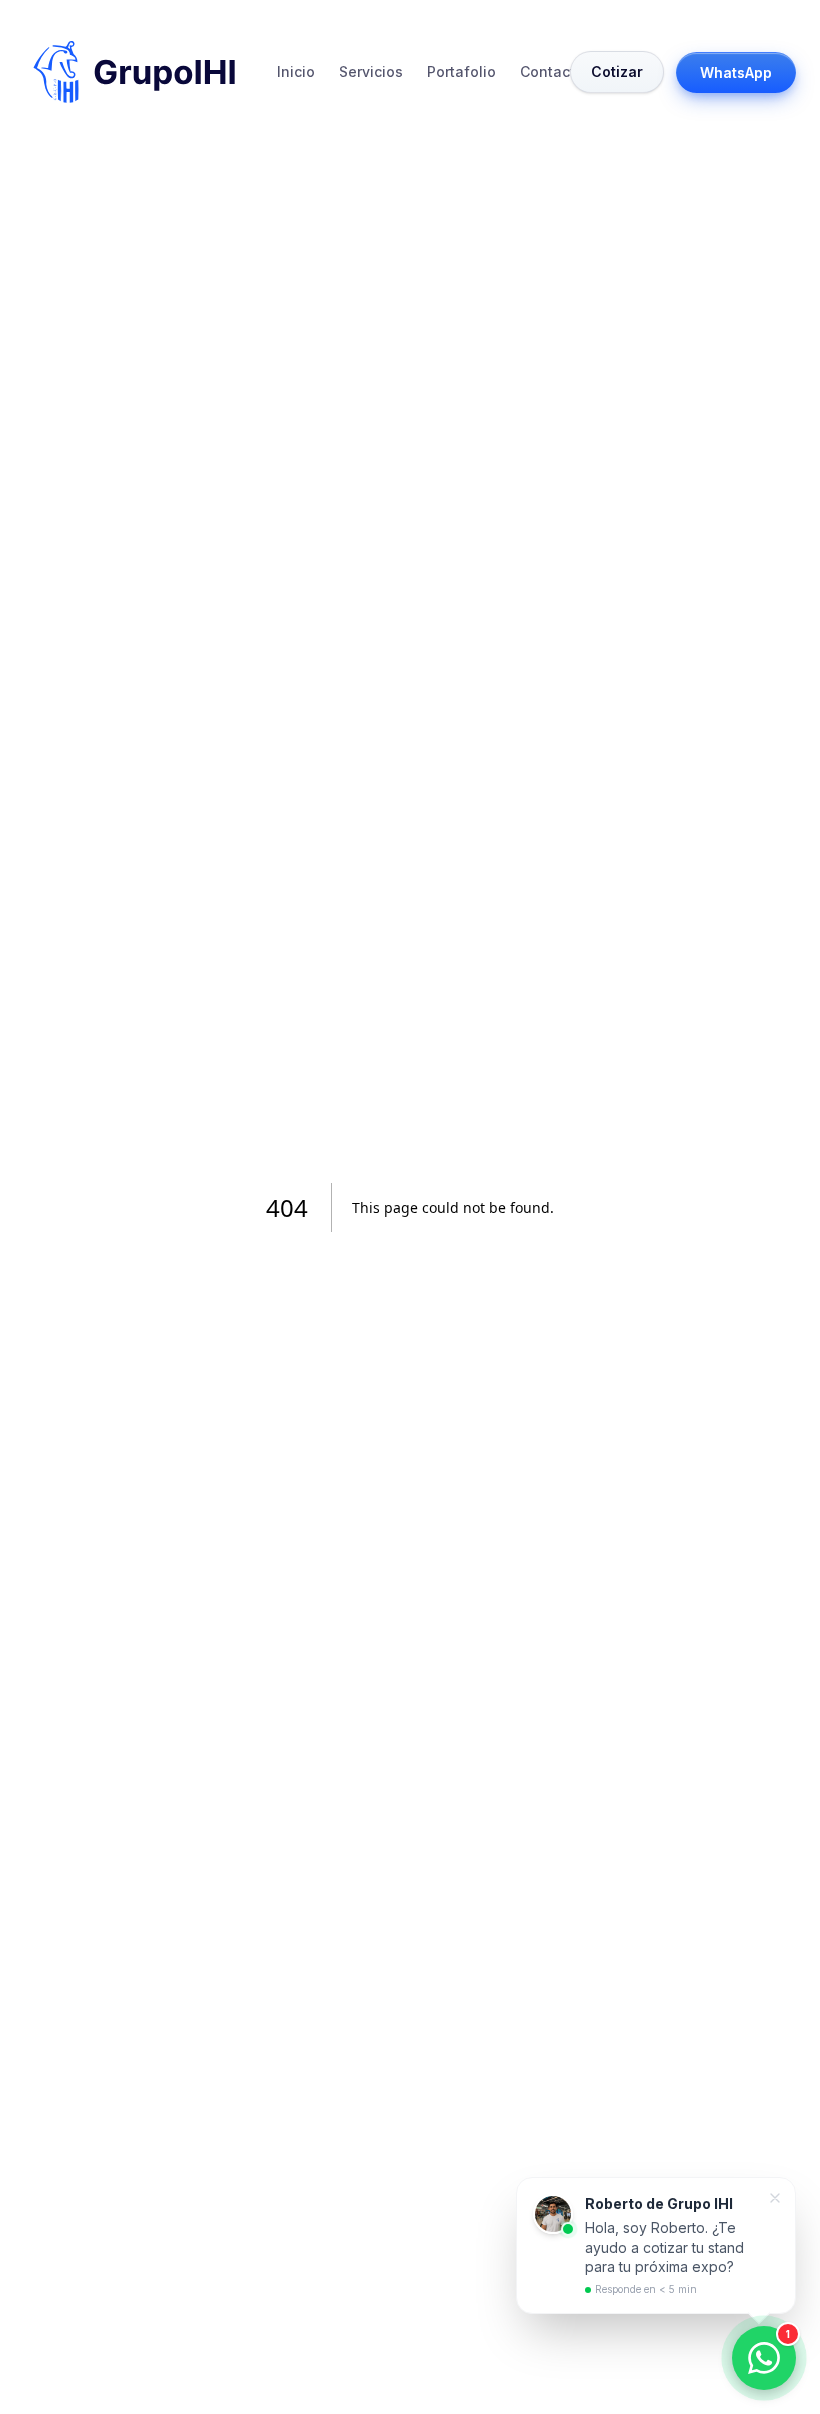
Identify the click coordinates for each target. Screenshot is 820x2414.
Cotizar (617, 71)
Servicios (371, 71)
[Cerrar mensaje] (775, 2198)
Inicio (296, 71)
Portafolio (461, 71)
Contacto (552, 71)
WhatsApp (736, 72)
